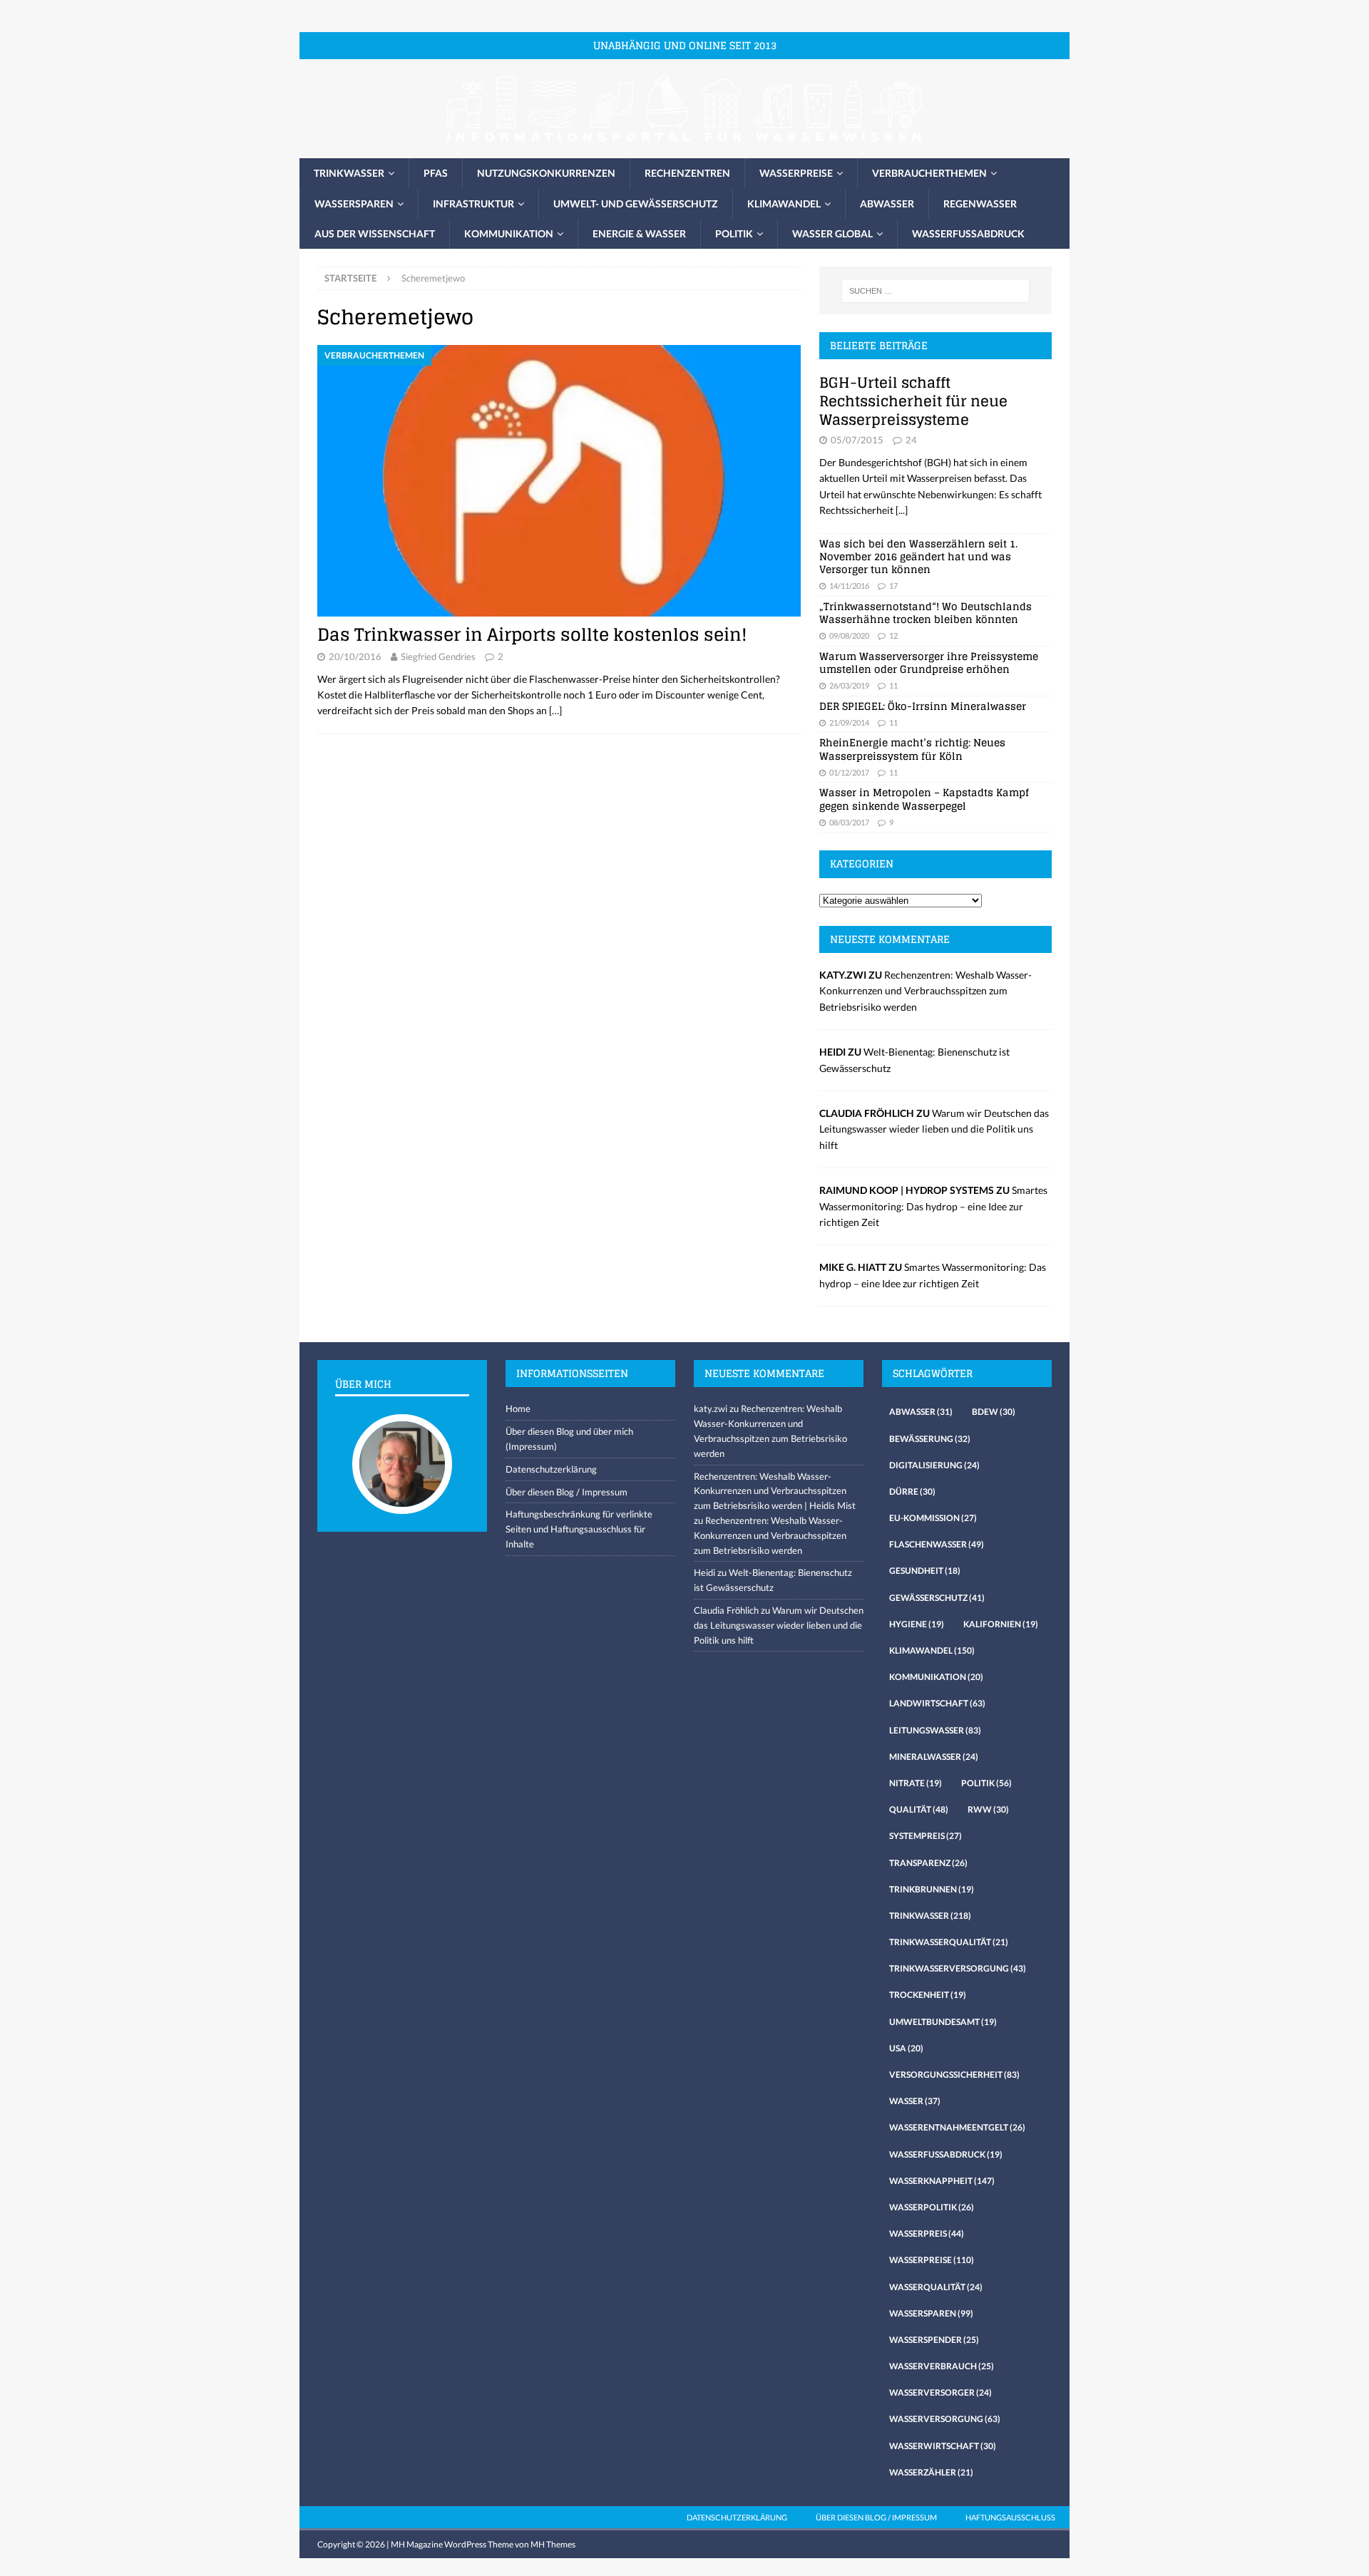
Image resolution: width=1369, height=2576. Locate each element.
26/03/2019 (849, 685)
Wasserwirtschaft (943, 2446)
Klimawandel (784, 203)
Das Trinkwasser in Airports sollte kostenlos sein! (532, 635)
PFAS (436, 173)
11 (893, 685)
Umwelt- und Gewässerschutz (636, 203)
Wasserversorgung (945, 2419)
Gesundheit (925, 1571)
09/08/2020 (849, 635)
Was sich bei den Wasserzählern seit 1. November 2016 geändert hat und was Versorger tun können (918, 556)
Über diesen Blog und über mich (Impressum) (569, 1439)
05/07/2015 (857, 440)
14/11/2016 (849, 586)
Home (518, 1408)
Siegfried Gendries (438, 656)
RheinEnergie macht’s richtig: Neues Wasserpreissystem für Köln (912, 749)
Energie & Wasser (639, 233)
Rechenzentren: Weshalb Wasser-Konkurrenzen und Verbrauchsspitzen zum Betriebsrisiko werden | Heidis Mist (775, 1491)
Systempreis (926, 1836)
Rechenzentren (687, 173)
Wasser (915, 2101)
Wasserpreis (927, 2234)
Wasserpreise (796, 173)
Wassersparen (354, 203)
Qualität (919, 1809)
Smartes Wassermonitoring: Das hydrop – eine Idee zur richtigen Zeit (933, 1206)
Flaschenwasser (937, 1544)
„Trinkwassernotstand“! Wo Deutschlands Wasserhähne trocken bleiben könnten (926, 613)
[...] (902, 510)
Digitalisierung (934, 1465)
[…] (555, 710)
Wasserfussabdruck (968, 233)
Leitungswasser (935, 1730)
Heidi (704, 1572)
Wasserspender (934, 2340)
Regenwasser (980, 203)
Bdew (994, 1412)
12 (893, 635)
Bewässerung (930, 1439)
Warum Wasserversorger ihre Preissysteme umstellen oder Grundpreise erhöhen (929, 663)
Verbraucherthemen (929, 173)
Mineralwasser (934, 1757)
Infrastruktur (473, 203)
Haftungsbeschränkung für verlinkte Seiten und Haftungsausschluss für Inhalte (579, 1529)
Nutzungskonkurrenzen (546, 173)
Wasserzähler (931, 2472)
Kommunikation (509, 233)
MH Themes (553, 2544)
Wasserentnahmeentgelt (957, 2127)
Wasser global (832, 233)
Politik (734, 233)
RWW (988, 1809)
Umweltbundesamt (943, 2022)
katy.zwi (711, 1408)
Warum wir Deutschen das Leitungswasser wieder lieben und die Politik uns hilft (934, 1129)
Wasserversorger (940, 2392)
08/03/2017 (849, 822)
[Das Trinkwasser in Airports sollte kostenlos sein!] (559, 481)
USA (906, 2048)
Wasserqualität (936, 2287)
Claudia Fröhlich (726, 1610)
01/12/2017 (849, 772)
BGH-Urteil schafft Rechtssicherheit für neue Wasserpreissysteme (913, 401)
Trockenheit (928, 1995)
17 (893, 586)
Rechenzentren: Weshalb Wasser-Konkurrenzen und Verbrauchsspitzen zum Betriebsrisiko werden (926, 991)
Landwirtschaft (937, 1703)
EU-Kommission (933, 1518)
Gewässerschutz (937, 1598)
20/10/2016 (355, 656)
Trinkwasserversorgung (958, 1968)
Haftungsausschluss (1010, 2517)
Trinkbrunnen (932, 1889)
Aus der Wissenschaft (375, 233)
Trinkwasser (349, 173)
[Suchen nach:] (935, 291)
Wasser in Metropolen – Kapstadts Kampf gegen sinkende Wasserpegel (924, 799)
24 (911, 440)
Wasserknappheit (942, 2181)
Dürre (912, 1491)
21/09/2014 (849, 722)
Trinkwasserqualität (949, 1942)
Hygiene (917, 1624)
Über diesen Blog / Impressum (566, 1492)
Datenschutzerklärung (551, 1469)
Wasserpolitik (932, 2207)
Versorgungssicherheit (954, 2075)
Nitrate (916, 1783)
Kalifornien (1001, 1624)
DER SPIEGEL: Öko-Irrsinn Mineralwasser (923, 706)
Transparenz (928, 1863)
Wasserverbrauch (942, 2366)
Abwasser (887, 203)
